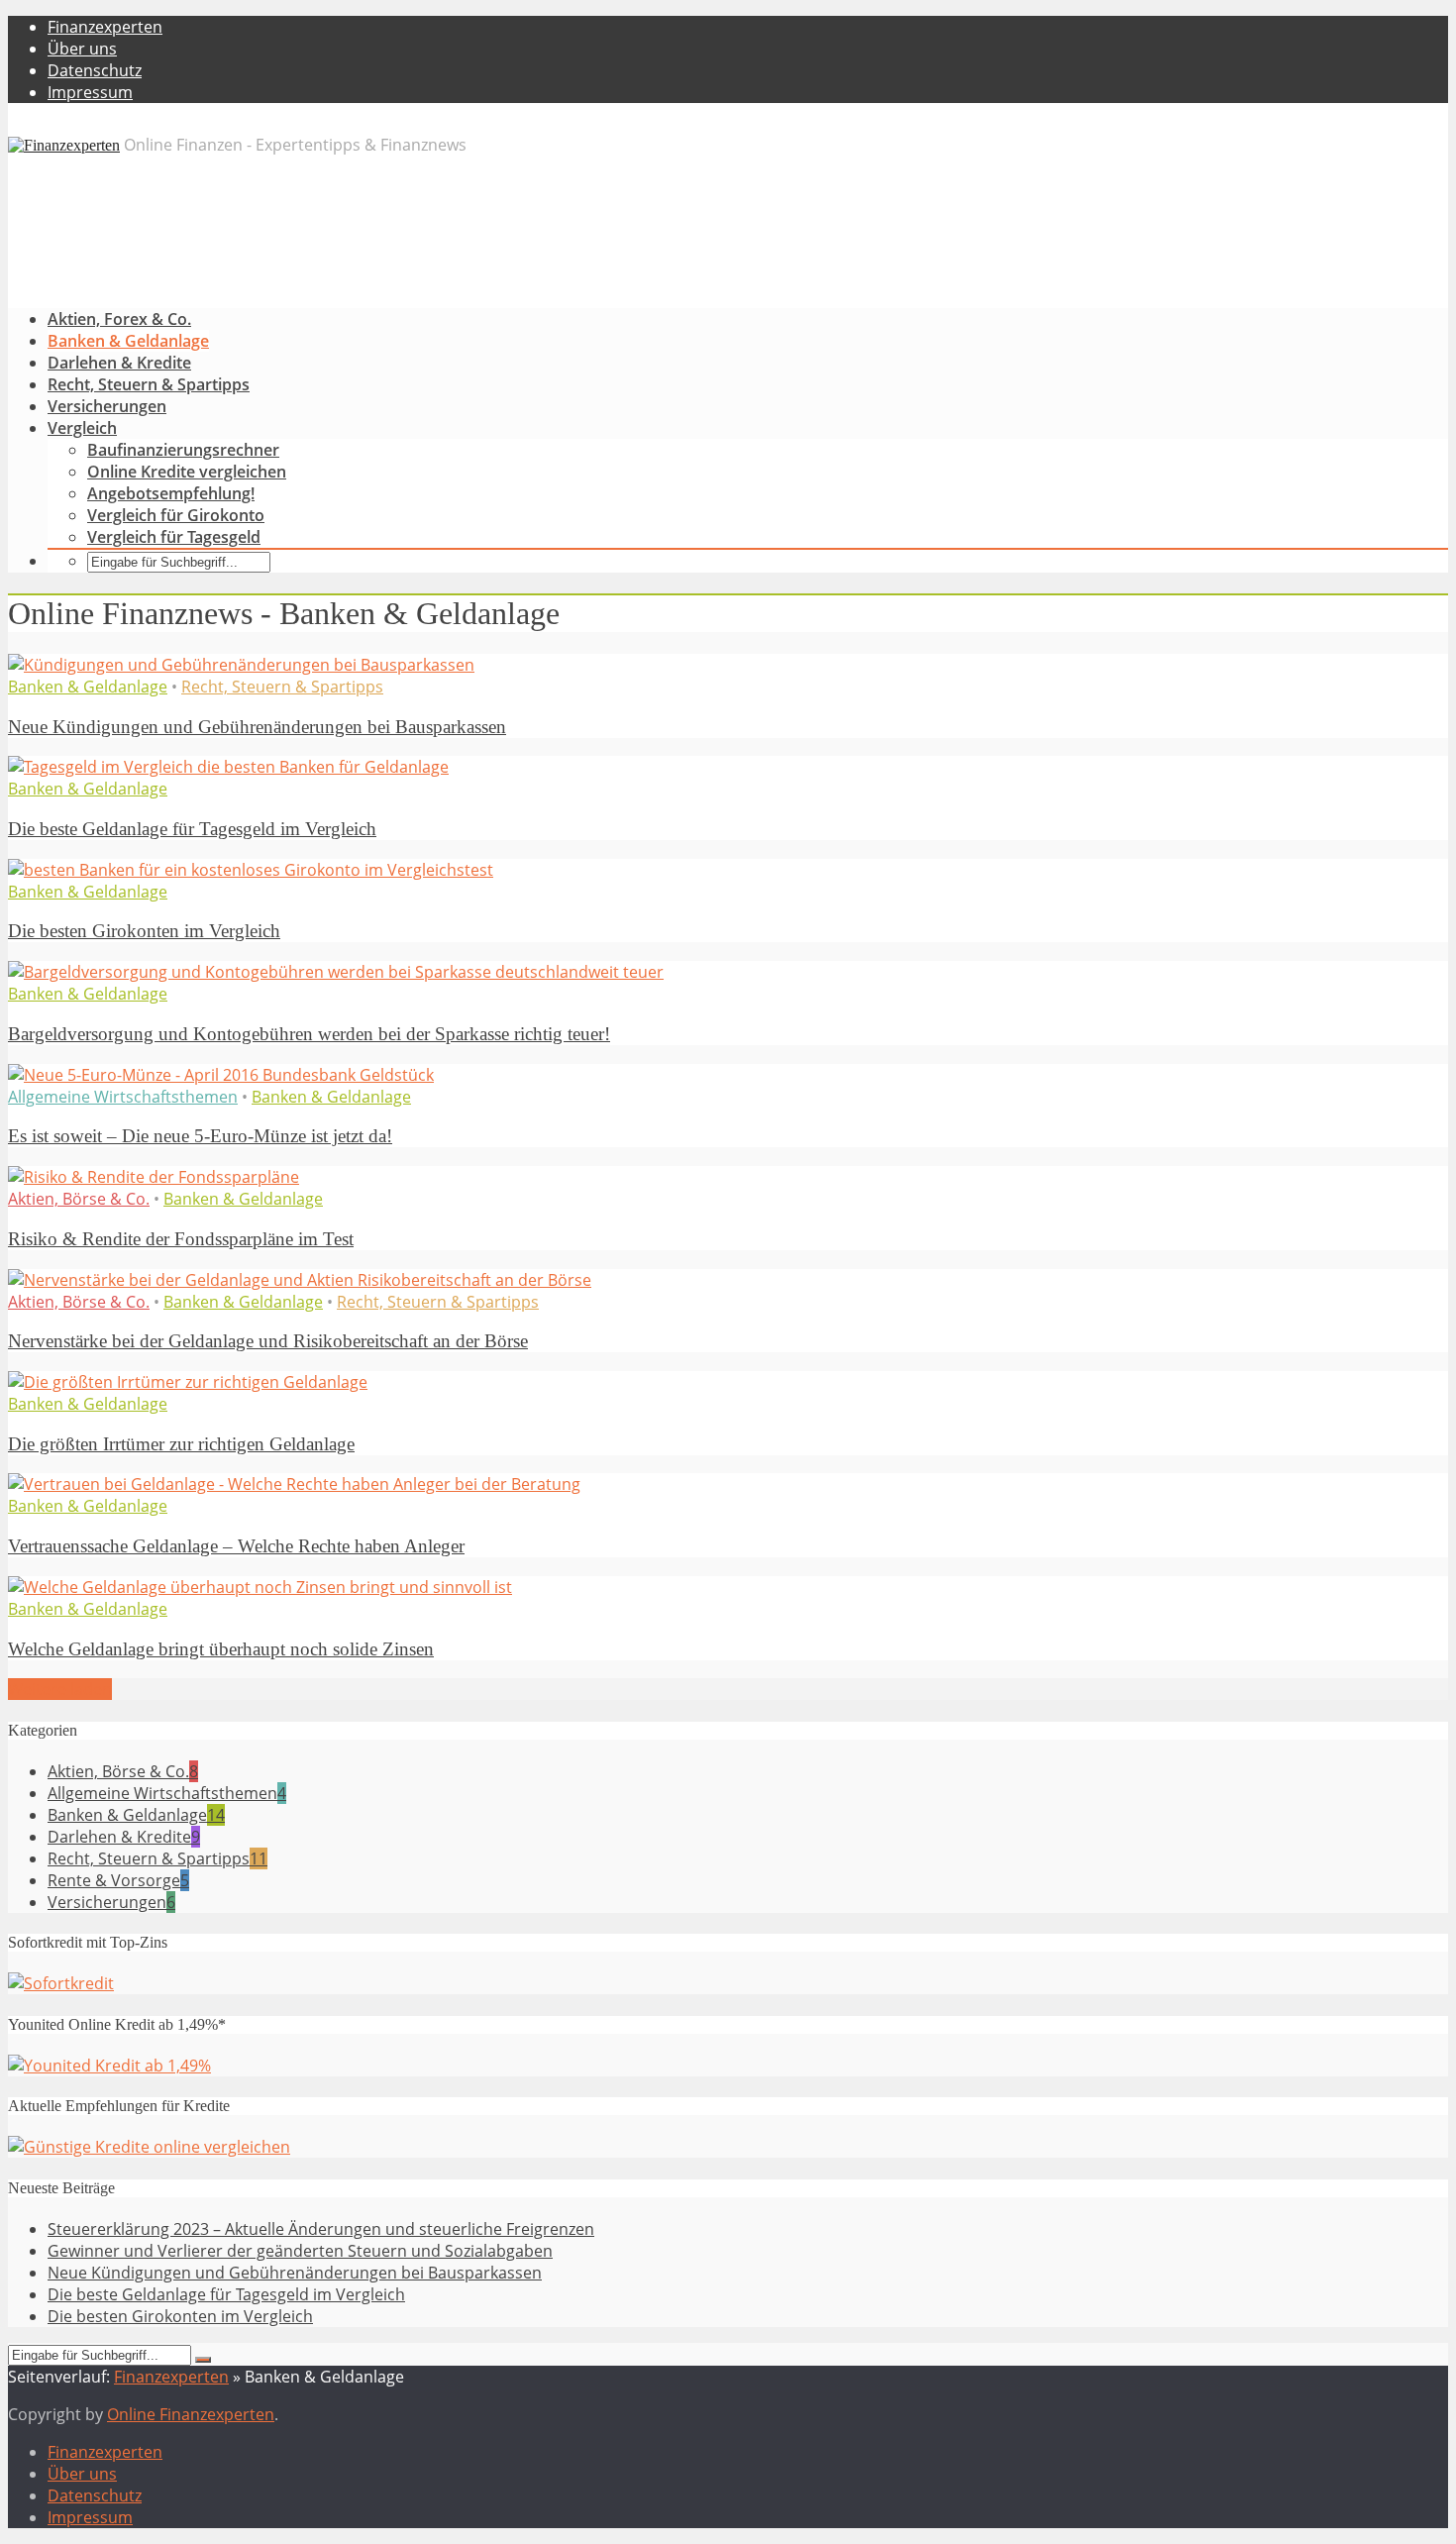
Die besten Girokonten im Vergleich (144, 931)
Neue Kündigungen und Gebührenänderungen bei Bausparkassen (257, 727)
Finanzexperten (105, 27)
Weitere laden (60, 1689)
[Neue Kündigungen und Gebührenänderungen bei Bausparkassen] (241, 665)
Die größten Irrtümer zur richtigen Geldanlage (181, 1444)
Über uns (82, 49)
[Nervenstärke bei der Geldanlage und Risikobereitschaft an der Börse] (300, 1280)
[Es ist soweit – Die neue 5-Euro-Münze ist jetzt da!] (221, 1075)
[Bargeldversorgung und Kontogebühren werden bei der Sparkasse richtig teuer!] (336, 972)
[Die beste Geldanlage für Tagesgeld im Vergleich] (228, 767)
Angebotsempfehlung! (171, 493)
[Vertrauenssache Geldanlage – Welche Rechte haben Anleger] (294, 1484)
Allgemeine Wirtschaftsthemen (123, 1097)
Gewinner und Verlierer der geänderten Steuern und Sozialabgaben (300, 2251)
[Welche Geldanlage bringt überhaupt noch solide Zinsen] (260, 1587)
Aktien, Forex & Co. (119, 319)
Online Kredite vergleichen (187, 472)
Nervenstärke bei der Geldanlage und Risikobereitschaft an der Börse (268, 1341)
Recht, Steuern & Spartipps (149, 384)
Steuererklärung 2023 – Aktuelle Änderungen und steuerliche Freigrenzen (321, 2229)
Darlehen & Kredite (119, 363)
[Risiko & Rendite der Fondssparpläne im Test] (154, 1177)
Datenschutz (95, 70)
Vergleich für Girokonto (176, 515)
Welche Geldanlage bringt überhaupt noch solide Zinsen (221, 1649)
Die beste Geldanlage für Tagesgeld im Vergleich (192, 829)
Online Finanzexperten (191, 2414)
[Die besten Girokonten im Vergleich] (251, 870)
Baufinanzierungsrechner (183, 450)
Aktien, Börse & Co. (79, 1199)
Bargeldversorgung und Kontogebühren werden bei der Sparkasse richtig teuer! (309, 1034)
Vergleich (82, 428)
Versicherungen (107, 406)
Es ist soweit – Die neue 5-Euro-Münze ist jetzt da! (200, 1136)
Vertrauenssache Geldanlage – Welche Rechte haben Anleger (236, 1546)
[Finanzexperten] (64, 145)
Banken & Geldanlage (128, 341)
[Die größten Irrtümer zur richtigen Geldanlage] (188, 1382)
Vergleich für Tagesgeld (174, 537)
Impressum (90, 92)
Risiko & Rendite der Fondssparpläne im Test (181, 1239)
